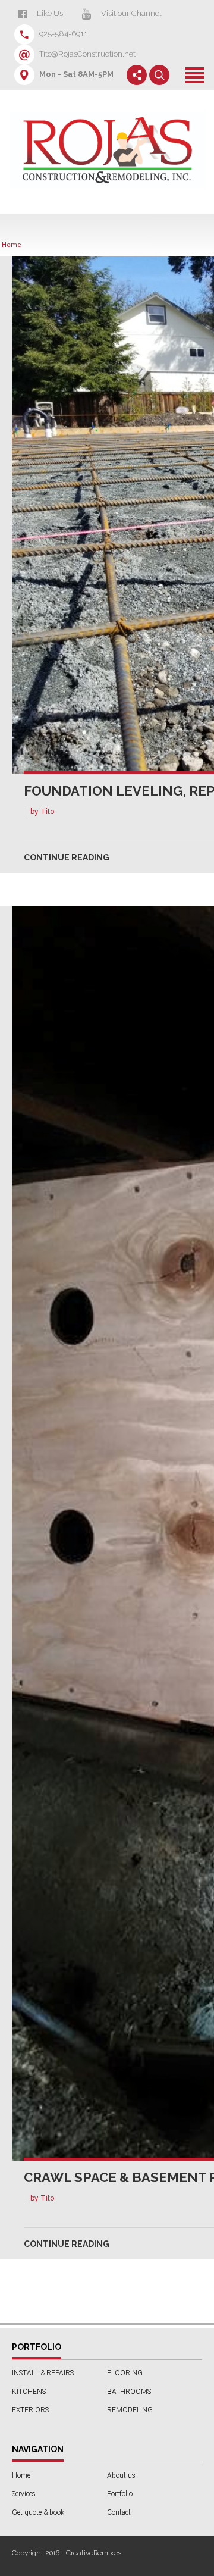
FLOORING (125, 2373)
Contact (119, 2512)
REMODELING (130, 2410)
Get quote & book (38, 2512)
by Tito (42, 812)
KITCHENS (29, 2392)
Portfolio (120, 2494)
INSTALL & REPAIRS (43, 2373)
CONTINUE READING (67, 857)
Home (12, 245)
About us (121, 2475)
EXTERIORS (30, 2410)
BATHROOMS (129, 2392)
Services (24, 2494)
